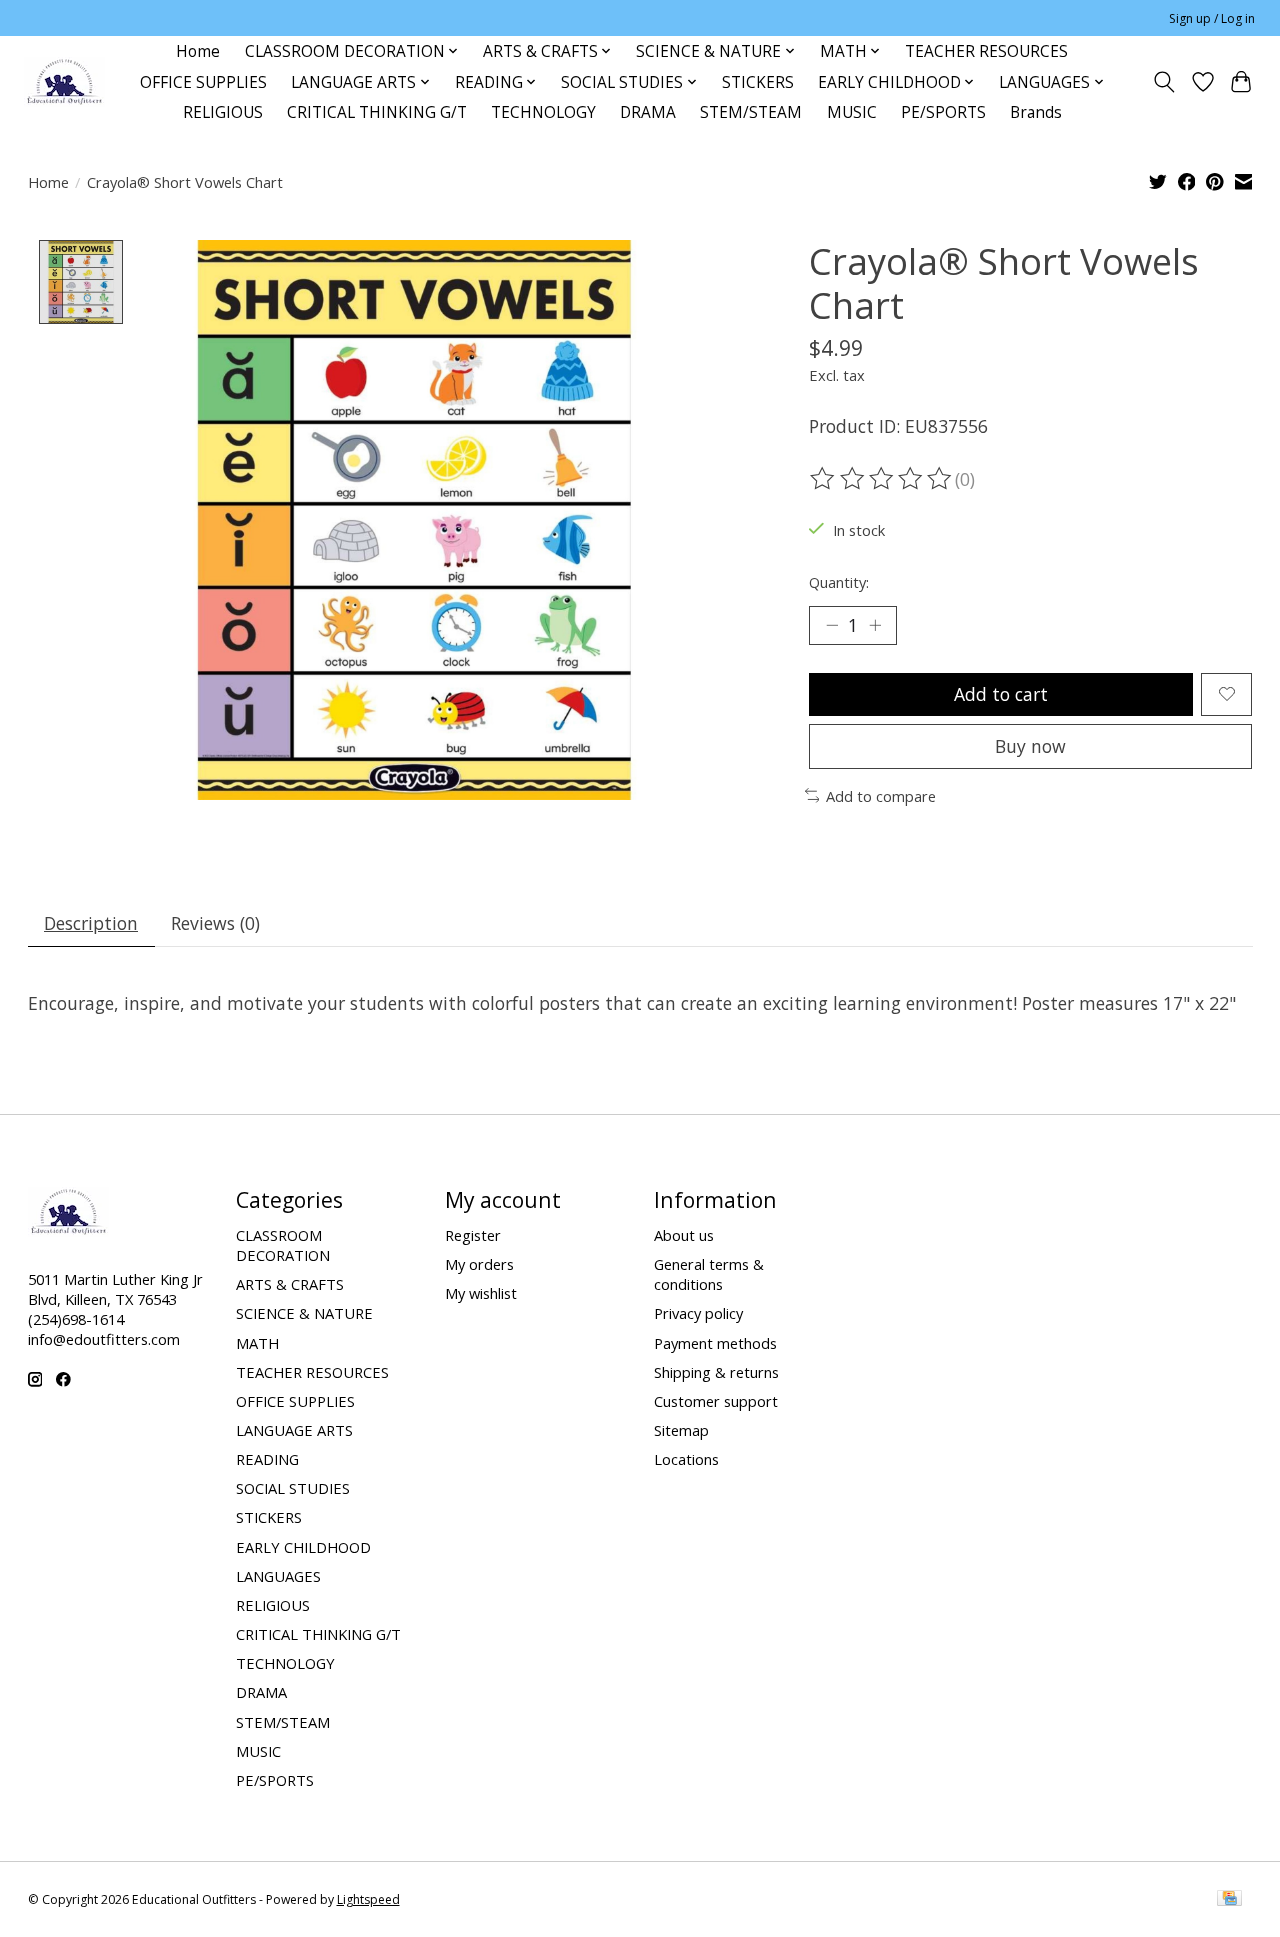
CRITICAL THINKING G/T (377, 112)
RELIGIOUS (223, 112)
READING (267, 1459)
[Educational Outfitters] (64, 82)
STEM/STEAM (751, 112)
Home (198, 51)
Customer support (716, 1401)
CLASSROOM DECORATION (283, 1245)
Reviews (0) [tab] (215, 923)
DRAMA (648, 112)
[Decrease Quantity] (832, 625)
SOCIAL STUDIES (293, 1488)
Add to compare (881, 796)
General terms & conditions (709, 1274)
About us (684, 1235)
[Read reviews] (882, 479)
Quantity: (839, 582)
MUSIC (852, 112)
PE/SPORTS (943, 112)
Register (473, 1235)
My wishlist (481, 1293)
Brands (1036, 112)
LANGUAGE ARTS (294, 1430)
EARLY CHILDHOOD (303, 1547)
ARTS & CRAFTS (290, 1284)
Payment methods (715, 1343)
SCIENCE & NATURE (304, 1313)
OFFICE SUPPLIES (203, 82)
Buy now (1030, 746)
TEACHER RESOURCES (986, 51)
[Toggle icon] (1163, 82)
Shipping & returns (716, 1372)
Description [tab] (91, 923)
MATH (257, 1343)
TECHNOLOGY (543, 112)
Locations (686, 1459)
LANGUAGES (278, 1576)
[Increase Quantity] (875, 625)
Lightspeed (368, 1899)
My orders (479, 1264)
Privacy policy (698, 1313)
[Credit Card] (1229, 1900)
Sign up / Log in (1212, 18)
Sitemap (681, 1430)
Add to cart (1001, 694)
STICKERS (758, 82)
